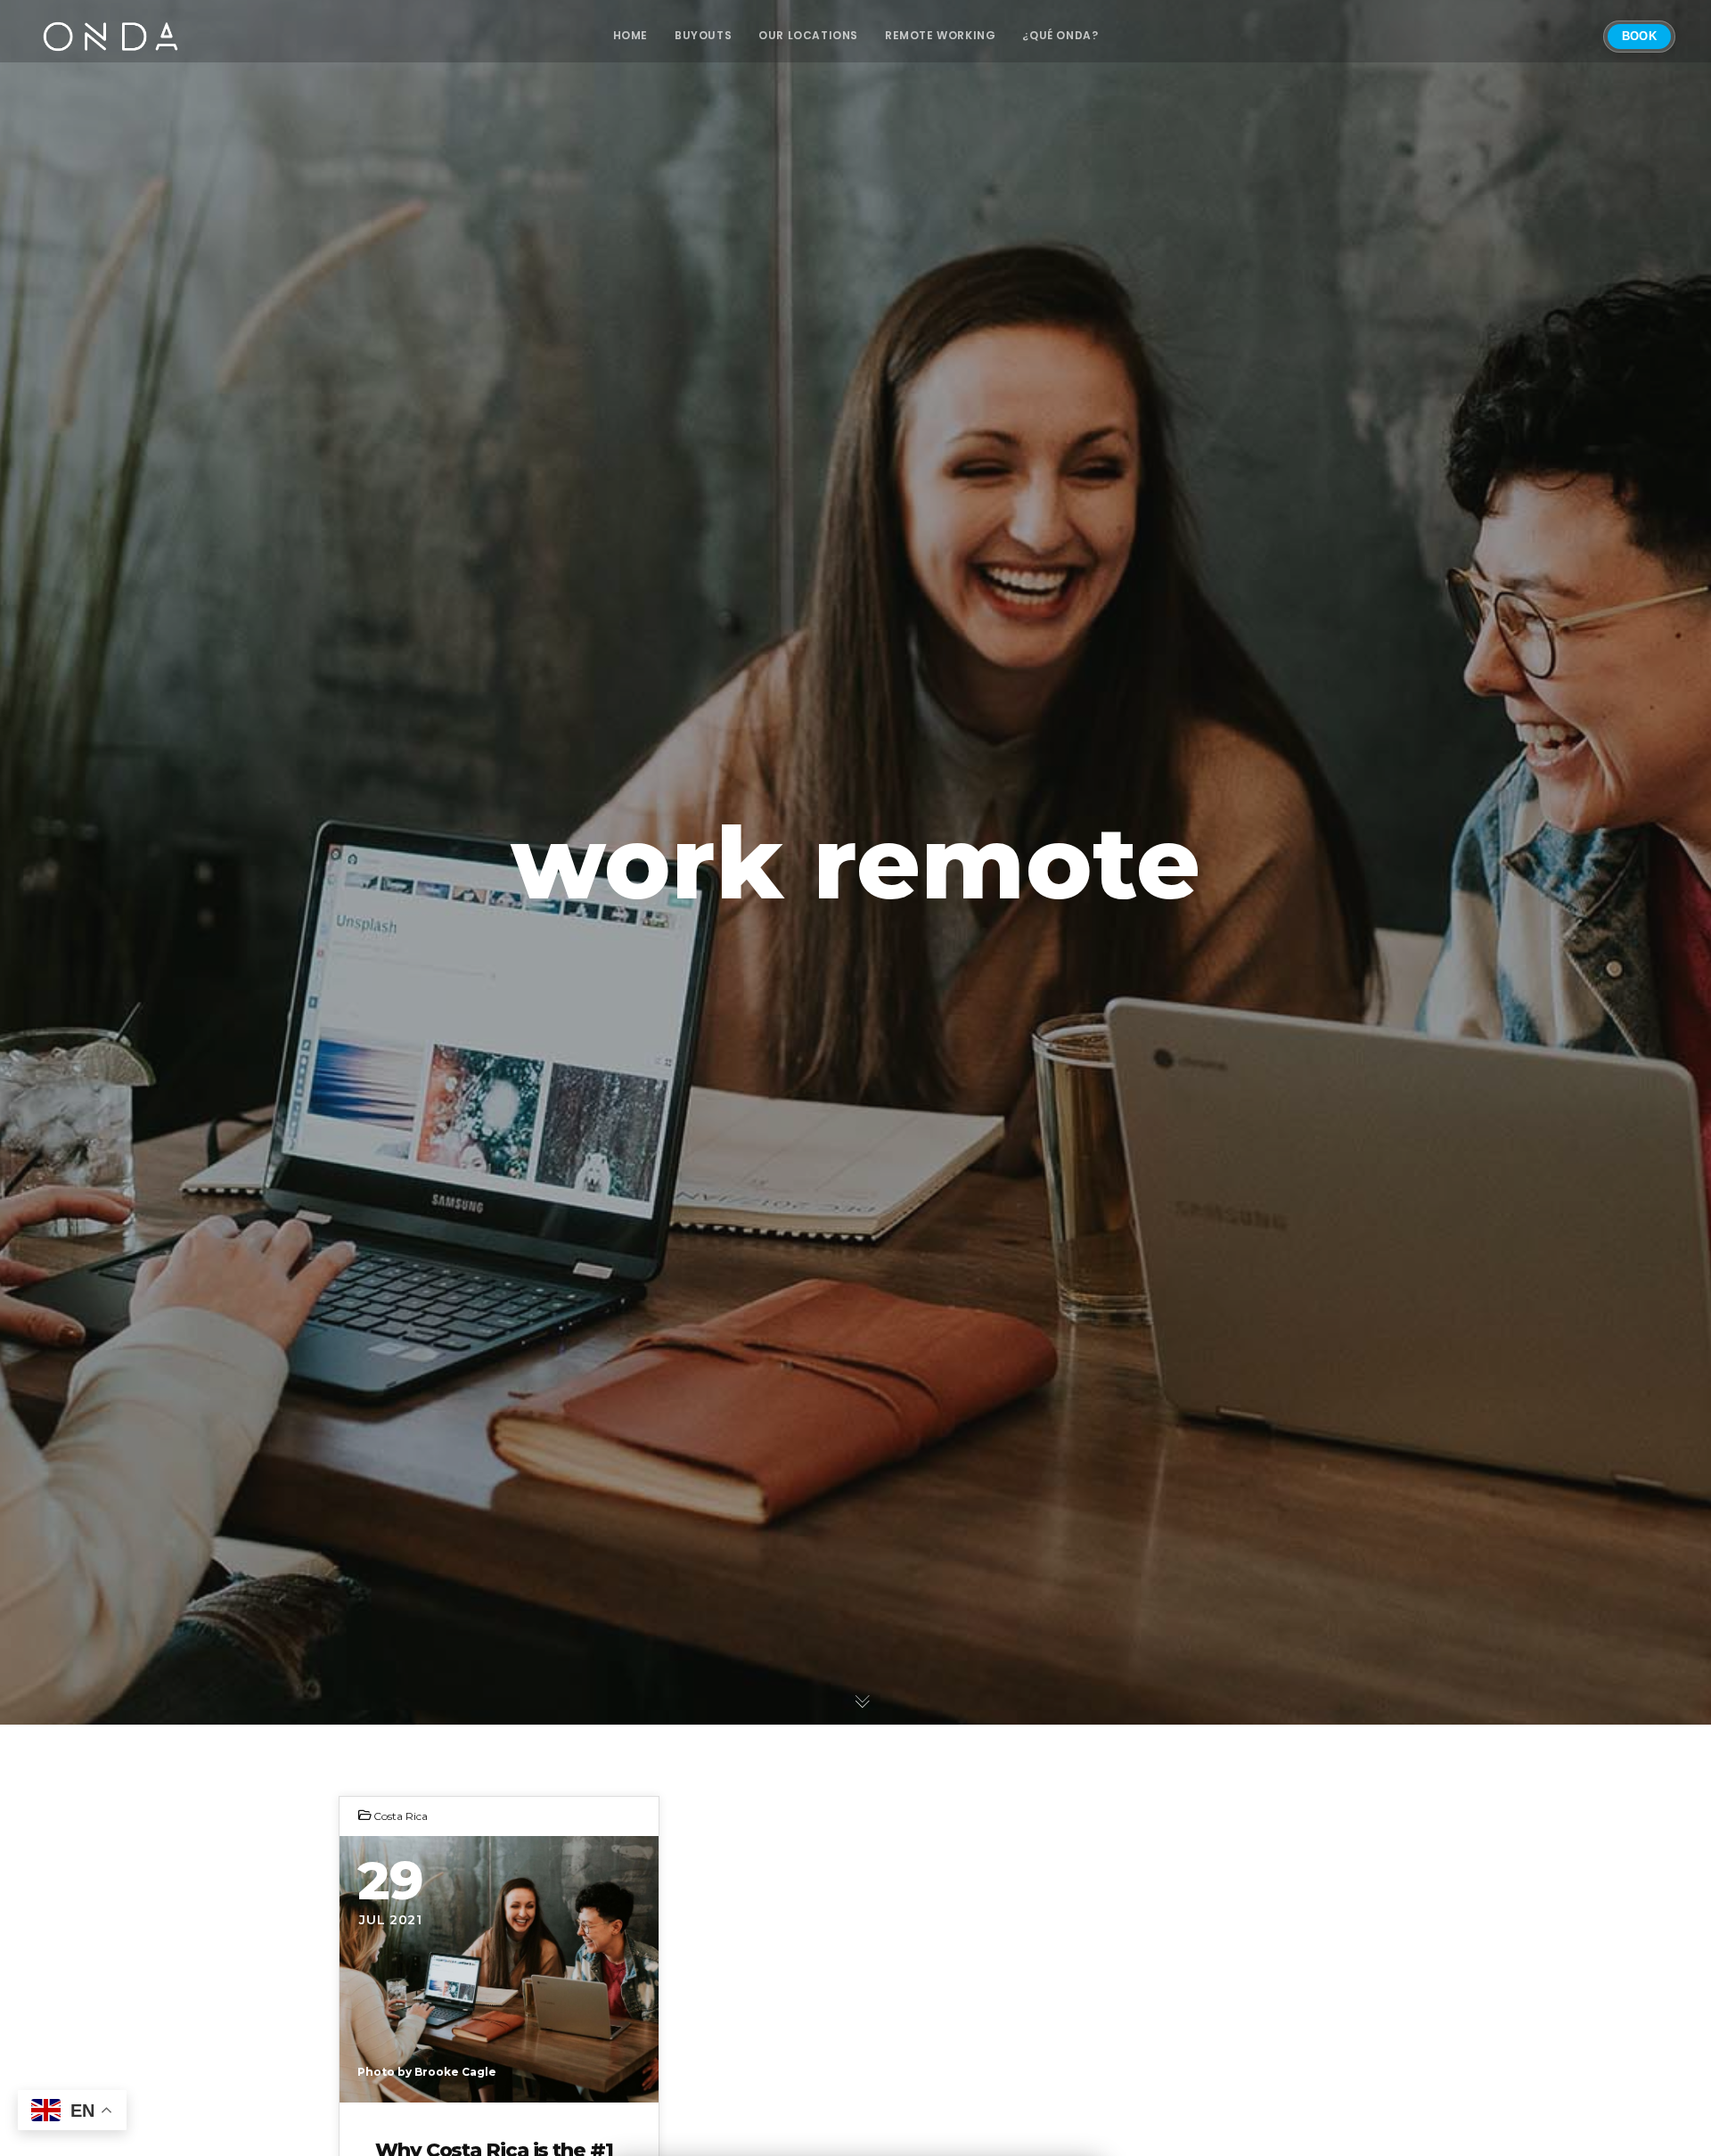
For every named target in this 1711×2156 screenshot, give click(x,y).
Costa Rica (401, 1816)
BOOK (1639, 36)
